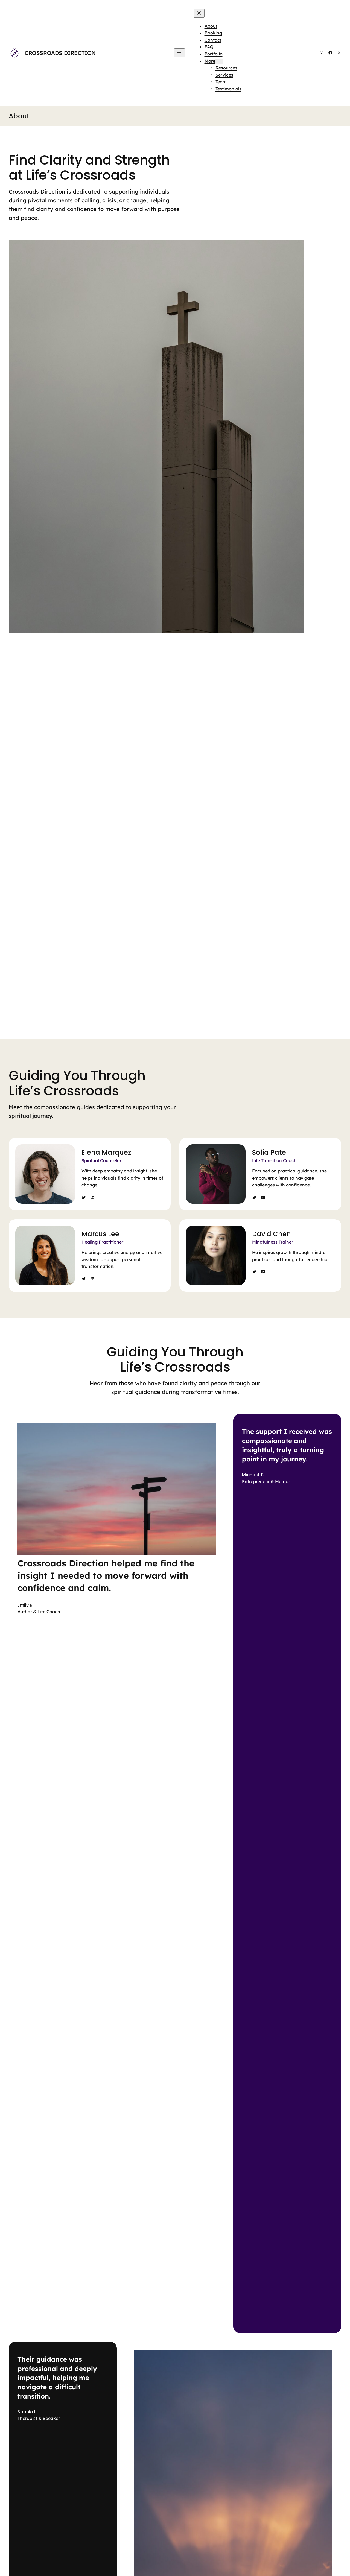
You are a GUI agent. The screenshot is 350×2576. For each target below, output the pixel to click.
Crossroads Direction (60, 53)
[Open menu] (179, 53)
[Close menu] (199, 13)
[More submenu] (219, 61)
